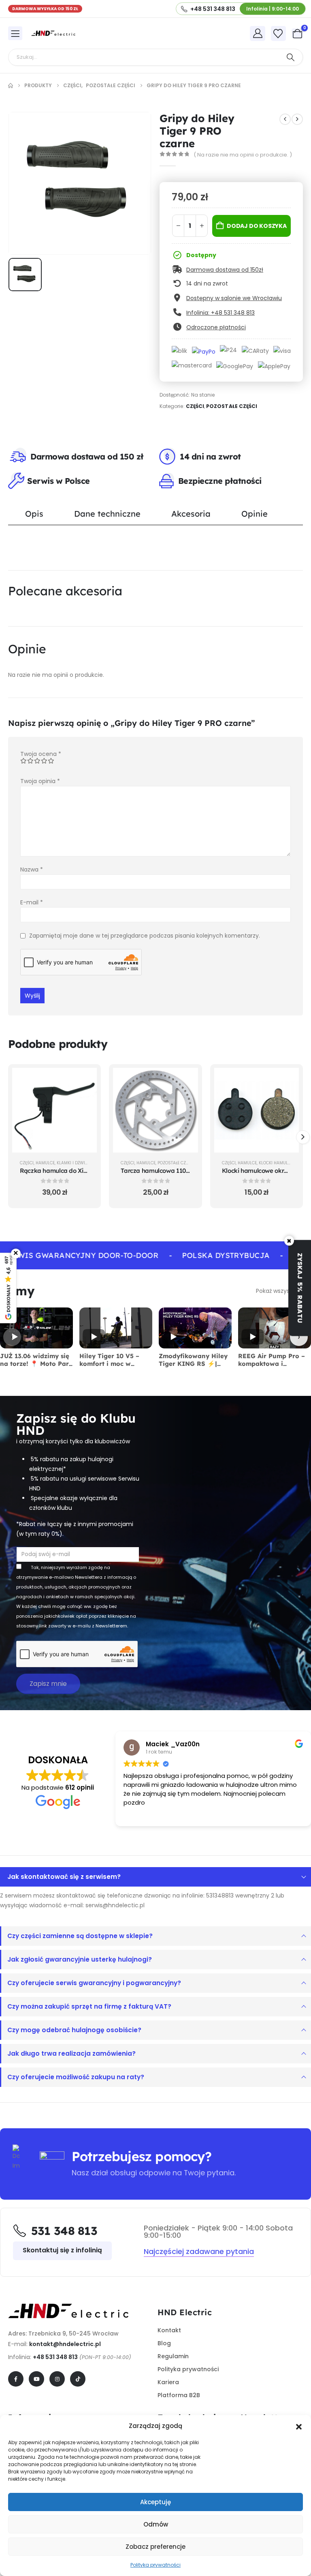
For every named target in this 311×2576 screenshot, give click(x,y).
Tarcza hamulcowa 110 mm (159, 1171)
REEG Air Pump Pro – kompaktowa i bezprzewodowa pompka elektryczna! (272, 1367)
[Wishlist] (278, 34)
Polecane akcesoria (65, 591)
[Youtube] (36, 2379)
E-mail (32, 902)
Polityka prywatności (155, 2565)
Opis (34, 514)
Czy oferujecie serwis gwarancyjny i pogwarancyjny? (94, 1983)
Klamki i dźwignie (76, 1163)
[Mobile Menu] (15, 33)
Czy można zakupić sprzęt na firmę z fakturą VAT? (89, 2006)
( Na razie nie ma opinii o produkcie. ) (243, 155)
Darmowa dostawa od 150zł (225, 270)
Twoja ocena (41, 754)
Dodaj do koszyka (257, 226)
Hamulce (45, 1163)
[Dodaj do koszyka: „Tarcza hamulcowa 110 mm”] (186, 1080)
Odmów (156, 2524)
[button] (299, 2426)
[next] (297, 119)
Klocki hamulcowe (279, 1163)
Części (195, 406)
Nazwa (32, 869)
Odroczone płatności (216, 327)
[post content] (54, 1110)
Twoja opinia (40, 781)
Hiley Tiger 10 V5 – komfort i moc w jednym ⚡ (109, 1364)
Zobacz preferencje (155, 2547)
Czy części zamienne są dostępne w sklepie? (80, 1936)
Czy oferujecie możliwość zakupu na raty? (76, 2077)
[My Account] (258, 33)
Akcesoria (191, 514)
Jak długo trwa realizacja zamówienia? (71, 2053)
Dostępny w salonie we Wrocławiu (234, 298)
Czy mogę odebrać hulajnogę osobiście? (74, 2030)
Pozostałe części (232, 406)
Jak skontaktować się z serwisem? (64, 1877)
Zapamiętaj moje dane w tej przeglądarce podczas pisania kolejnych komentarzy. (145, 936)
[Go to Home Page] (11, 86)
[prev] (285, 119)
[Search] (290, 57)
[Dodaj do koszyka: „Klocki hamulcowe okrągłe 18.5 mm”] (287, 1080)
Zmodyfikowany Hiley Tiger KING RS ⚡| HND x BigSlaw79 (193, 1364)
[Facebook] (16, 2379)
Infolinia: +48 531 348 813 (220, 313)
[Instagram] (57, 2379)
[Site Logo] (53, 33)
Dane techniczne (107, 514)
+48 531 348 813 (55, 2357)
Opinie (255, 514)
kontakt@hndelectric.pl (65, 2344)
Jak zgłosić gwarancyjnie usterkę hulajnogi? (80, 1959)
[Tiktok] (78, 2379)
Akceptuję (155, 2502)
